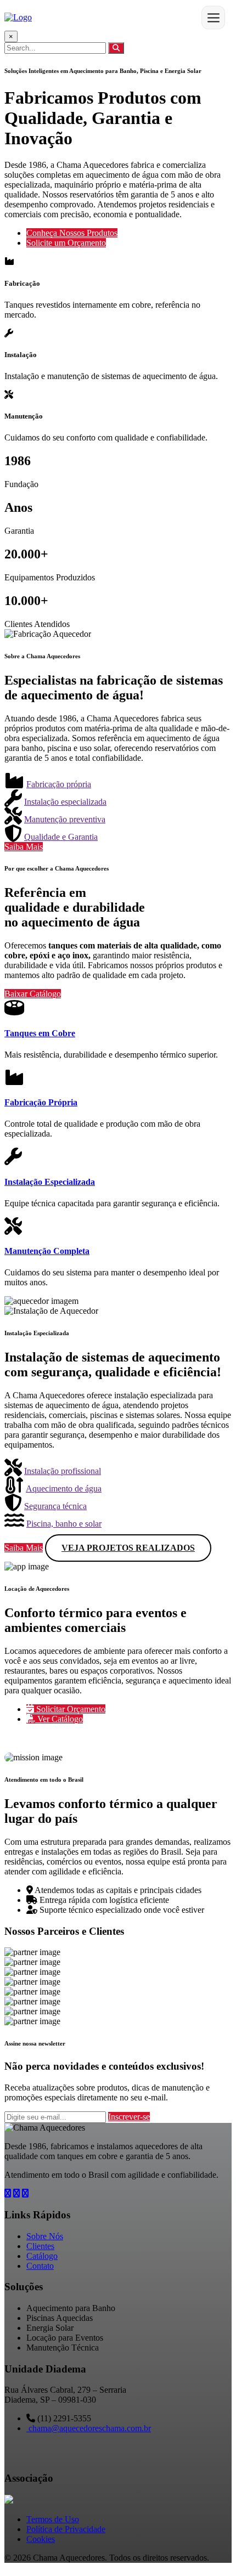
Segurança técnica (55, 1506)
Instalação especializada (65, 802)
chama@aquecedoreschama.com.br (89, 2428)
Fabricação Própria (41, 1102)
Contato (40, 2266)
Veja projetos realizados (128, 1548)
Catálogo (42, 2256)
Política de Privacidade (66, 2529)
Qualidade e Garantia (61, 837)
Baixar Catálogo (33, 994)
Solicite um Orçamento (66, 243)
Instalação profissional (63, 1471)
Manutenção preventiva (65, 819)
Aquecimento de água (64, 1488)
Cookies (41, 2539)
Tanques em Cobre (40, 1033)
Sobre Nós (45, 2236)
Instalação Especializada (50, 1182)
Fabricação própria (59, 784)
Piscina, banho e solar (64, 1524)
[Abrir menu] (213, 18)
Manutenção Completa (47, 1251)
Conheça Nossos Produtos (72, 233)
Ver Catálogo (59, 1719)
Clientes (40, 2246)
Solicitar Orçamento (70, 1709)
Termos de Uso (53, 2519)
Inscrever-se (129, 2117)
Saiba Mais (24, 847)
